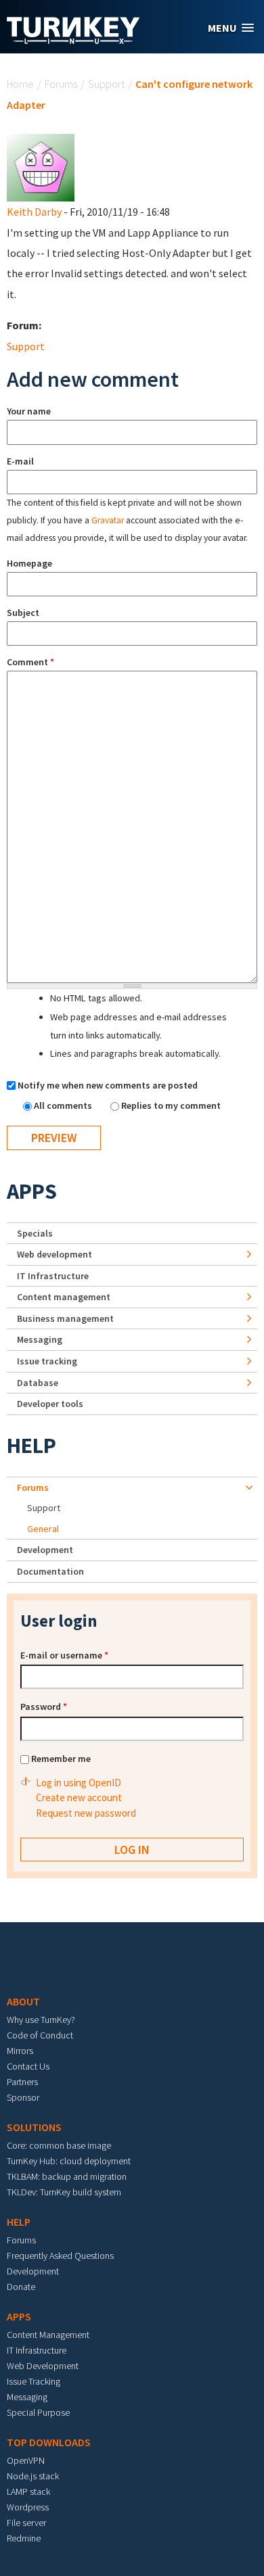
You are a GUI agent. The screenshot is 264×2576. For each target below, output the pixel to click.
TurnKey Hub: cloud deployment (69, 2161)
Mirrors (20, 2051)
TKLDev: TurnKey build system (64, 2192)
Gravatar (108, 520)
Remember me (61, 1759)
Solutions (34, 2127)
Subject (23, 613)
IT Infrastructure (53, 1276)
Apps (32, 1191)
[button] (231, 28)
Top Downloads (49, 2442)
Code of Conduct (40, 2035)
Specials (35, 1233)
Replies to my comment (171, 1105)
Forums (61, 84)
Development (45, 1550)
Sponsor (23, 2097)
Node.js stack (33, 2476)
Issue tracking (47, 1361)
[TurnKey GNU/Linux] (73, 40)
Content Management (48, 2335)
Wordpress (28, 2507)
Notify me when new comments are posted (108, 1085)
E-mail (20, 461)
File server (26, 2523)
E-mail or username (64, 1655)
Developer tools (50, 1404)
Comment (30, 662)
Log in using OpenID (79, 1783)
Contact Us (28, 2066)
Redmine (24, 2538)
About (23, 2001)
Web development (54, 1254)
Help (31, 1446)
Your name (29, 411)
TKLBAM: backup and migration (67, 2176)
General (43, 1529)
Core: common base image (59, 2145)
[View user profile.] (41, 166)
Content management (64, 1297)
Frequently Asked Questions (60, 2256)
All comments (64, 1105)
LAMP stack (28, 2491)
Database (38, 1383)
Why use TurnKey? (41, 2020)
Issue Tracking (34, 2381)
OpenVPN (26, 2460)
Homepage (29, 563)
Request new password (86, 1813)
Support (106, 84)
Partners (22, 2082)
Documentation (50, 1571)
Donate (21, 2287)
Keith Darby (34, 212)
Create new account (79, 1797)
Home (20, 84)
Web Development (43, 2366)
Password (44, 1707)
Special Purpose (38, 2412)
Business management (65, 1318)
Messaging (40, 1339)
